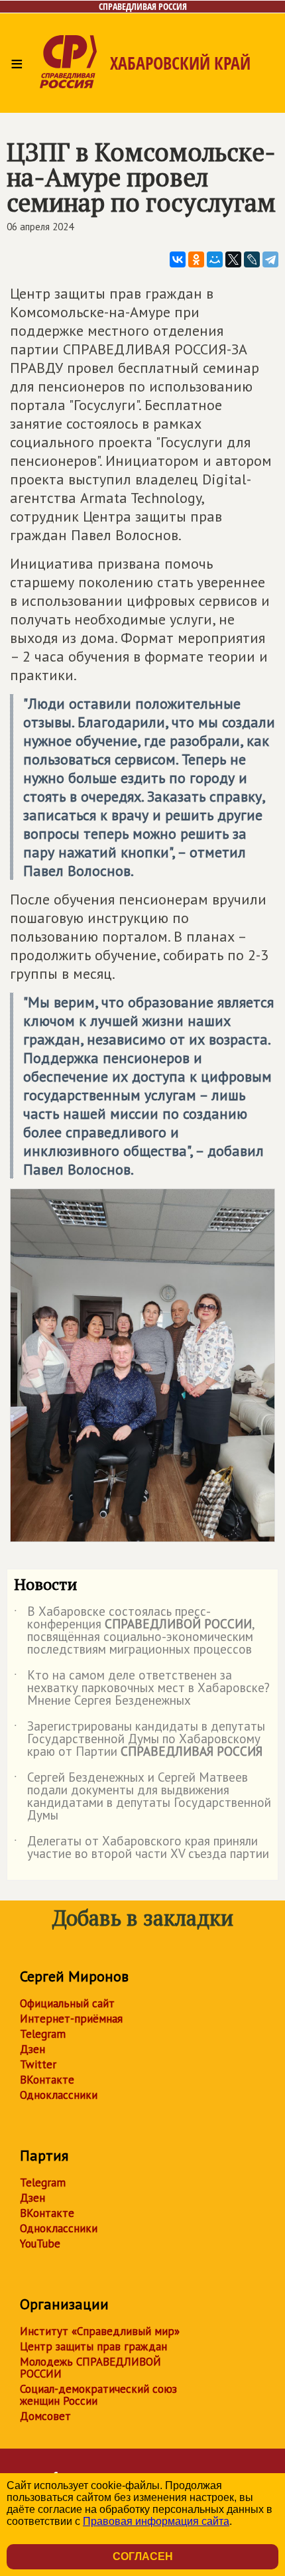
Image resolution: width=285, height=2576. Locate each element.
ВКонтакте (47, 2080)
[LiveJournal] (252, 259)
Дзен (32, 2049)
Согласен (143, 2556)
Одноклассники (59, 2095)
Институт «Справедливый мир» (100, 2331)
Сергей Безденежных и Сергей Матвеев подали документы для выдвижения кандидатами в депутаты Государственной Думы (142, 1797)
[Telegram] (270, 259)
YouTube (40, 2244)
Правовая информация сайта (156, 2521)
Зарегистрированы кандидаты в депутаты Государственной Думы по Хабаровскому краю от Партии (140, 1740)
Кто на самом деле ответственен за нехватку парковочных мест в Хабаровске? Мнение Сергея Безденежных (142, 1688)
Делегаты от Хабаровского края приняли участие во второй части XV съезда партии (142, 1848)
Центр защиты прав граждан (93, 2346)
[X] (233, 259)
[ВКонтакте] (178, 259)
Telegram (43, 2034)
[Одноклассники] (196, 259)
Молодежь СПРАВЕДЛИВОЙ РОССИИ (90, 2368)
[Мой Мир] (215, 259)
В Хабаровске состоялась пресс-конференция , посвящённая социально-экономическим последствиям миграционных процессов (134, 1631)
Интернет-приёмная (71, 2019)
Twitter (38, 2064)
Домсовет (45, 2416)
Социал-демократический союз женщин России (98, 2395)
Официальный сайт (67, 2003)
